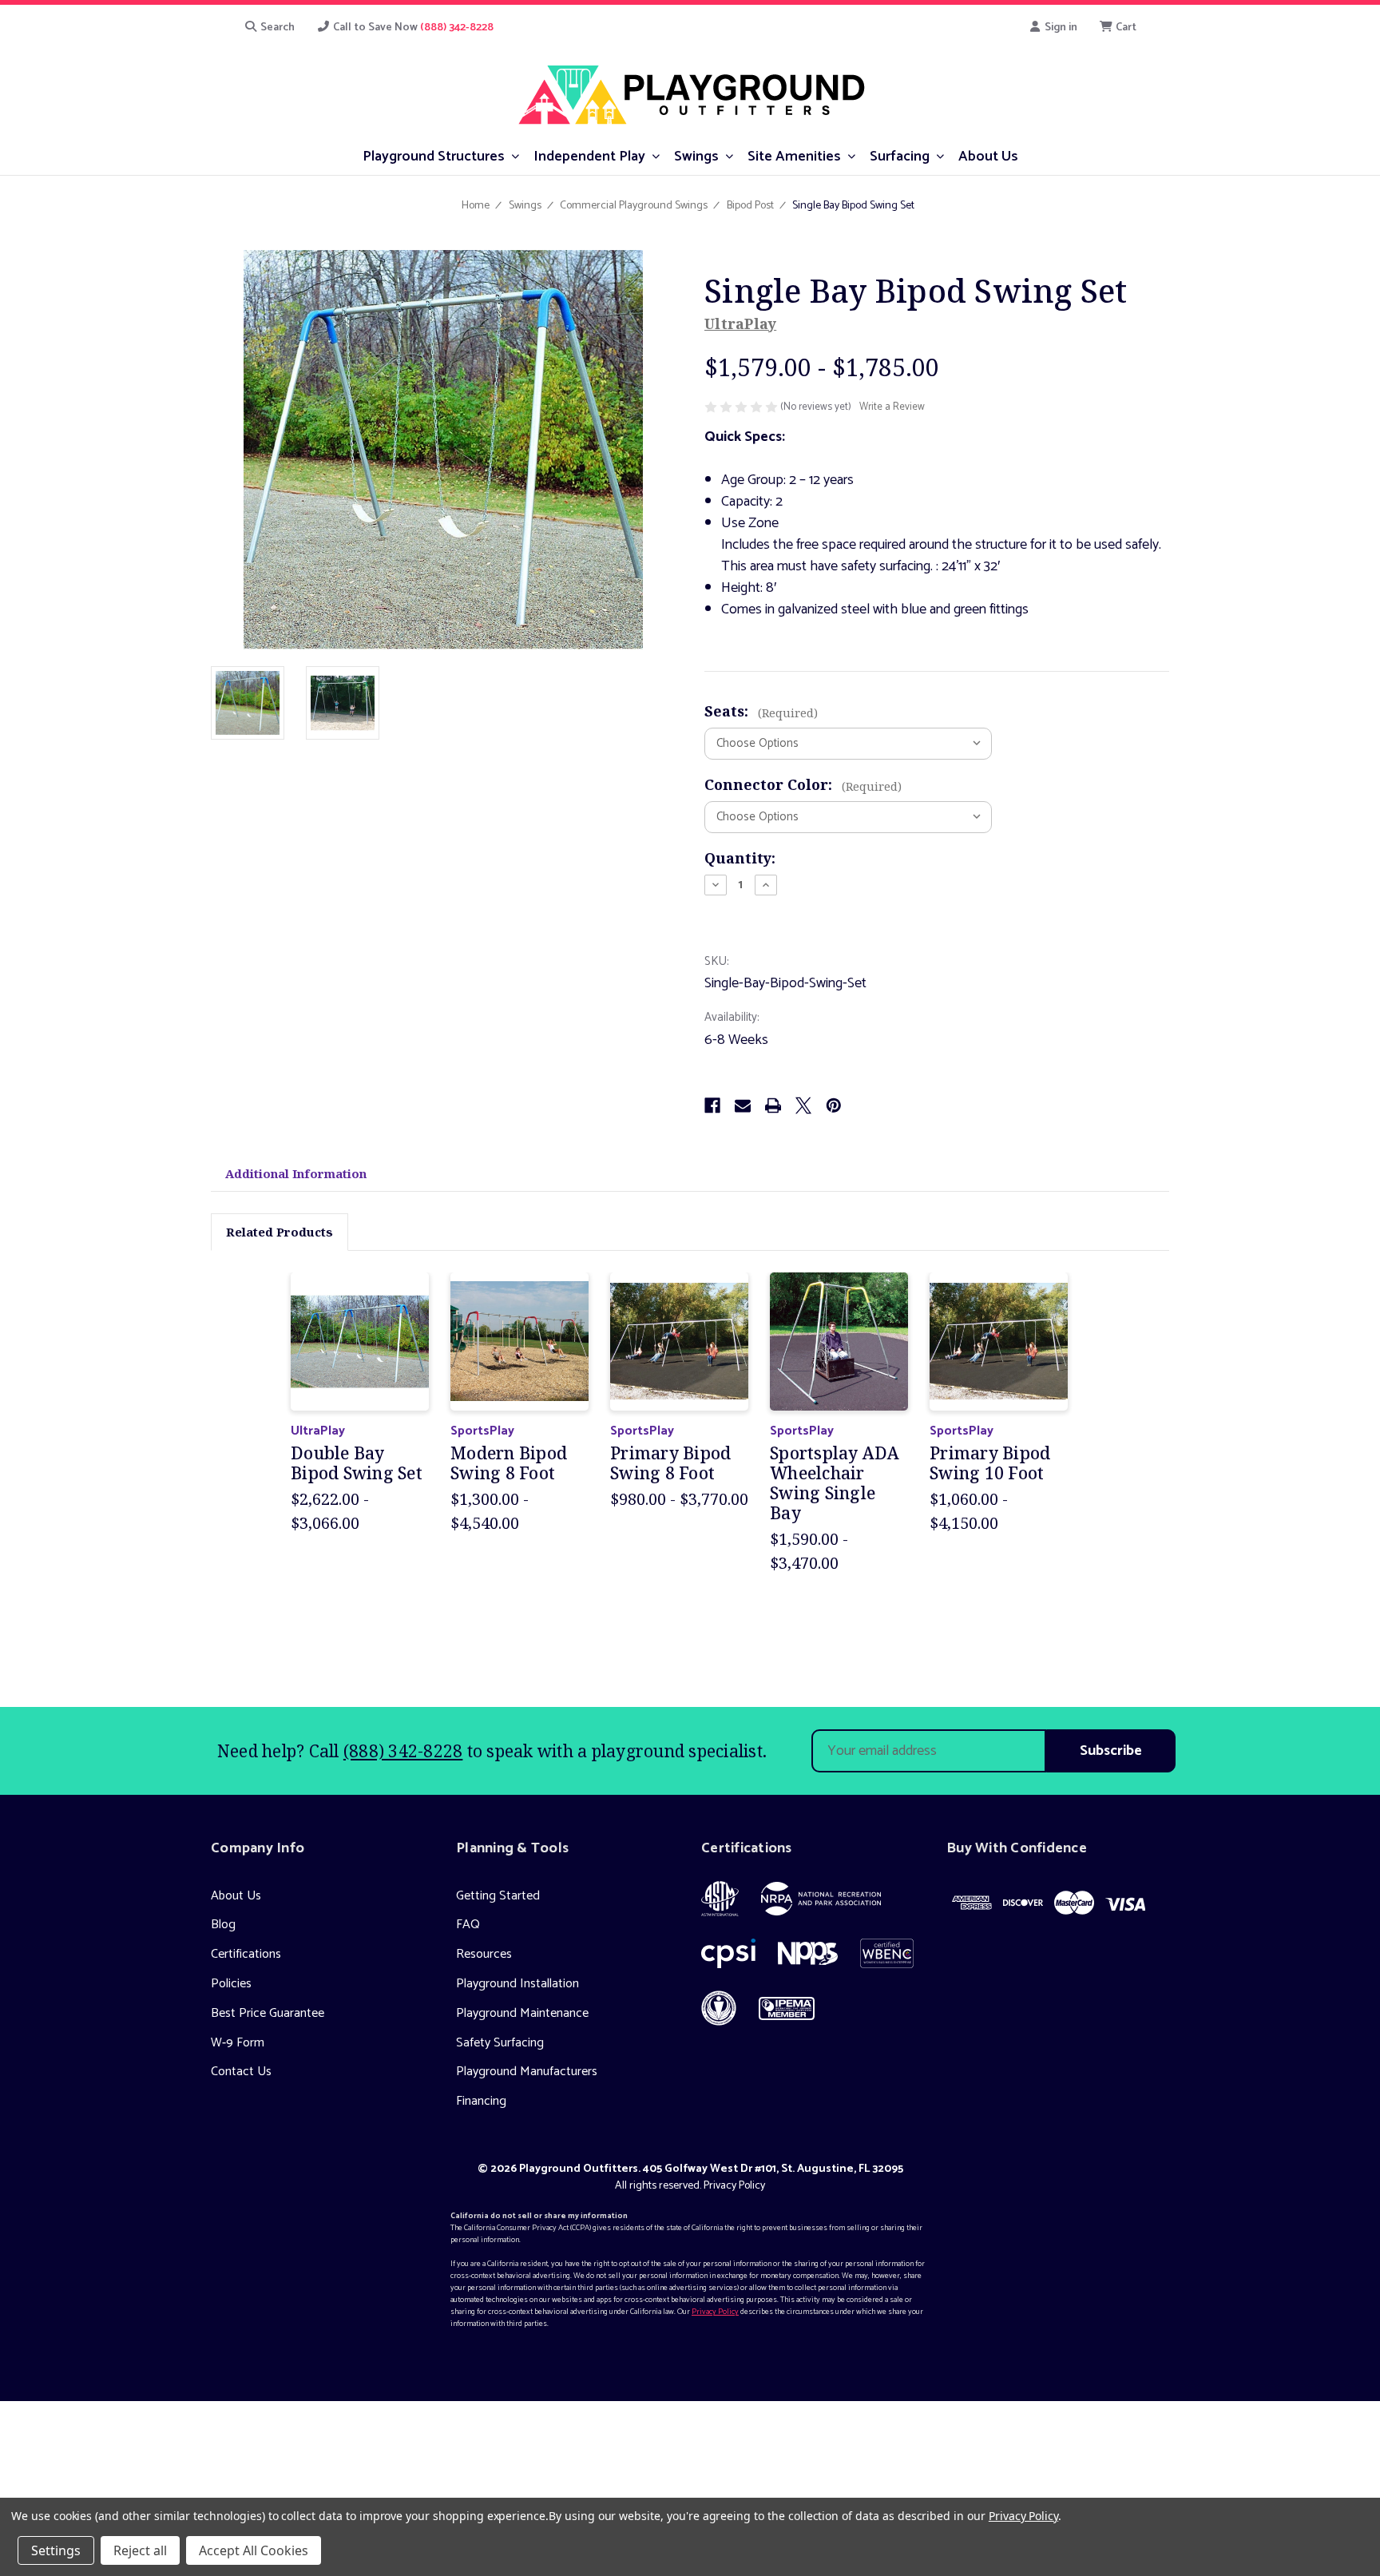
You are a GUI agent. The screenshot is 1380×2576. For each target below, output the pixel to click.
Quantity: (740, 858)
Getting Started (498, 1896)
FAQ (468, 1925)
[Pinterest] (834, 1105)
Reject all (140, 2550)
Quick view (360, 1341)
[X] (803, 1105)
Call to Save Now (412, 28)
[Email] (743, 1105)
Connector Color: (803, 784)
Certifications (246, 1954)
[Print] (773, 1105)
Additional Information (296, 1173)
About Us (236, 1896)
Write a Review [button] (892, 407)
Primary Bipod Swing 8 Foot (670, 1463)
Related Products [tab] (280, 1232)
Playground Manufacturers (527, 2072)
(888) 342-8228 (403, 1751)
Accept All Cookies (254, 2550)
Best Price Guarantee (268, 2013)
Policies (231, 1984)
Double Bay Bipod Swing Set (357, 1463)
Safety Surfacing (500, 2043)
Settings (56, 2550)
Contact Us (241, 2072)
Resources (484, 1954)
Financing (481, 2101)
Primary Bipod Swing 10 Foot (990, 1463)
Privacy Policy (734, 2186)
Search (276, 28)
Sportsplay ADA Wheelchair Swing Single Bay (835, 1484)
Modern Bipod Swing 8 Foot (509, 1463)
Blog (223, 1925)
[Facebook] (712, 1105)
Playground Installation (517, 1984)
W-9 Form (238, 2043)
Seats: (761, 711)
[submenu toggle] (516, 155)
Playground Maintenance (522, 2013)
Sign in (1060, 28)
